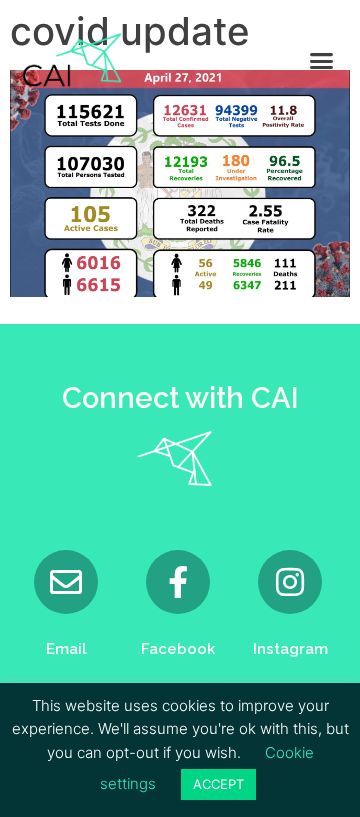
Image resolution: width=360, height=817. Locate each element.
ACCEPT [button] (218, 784)
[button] (322, 60)
